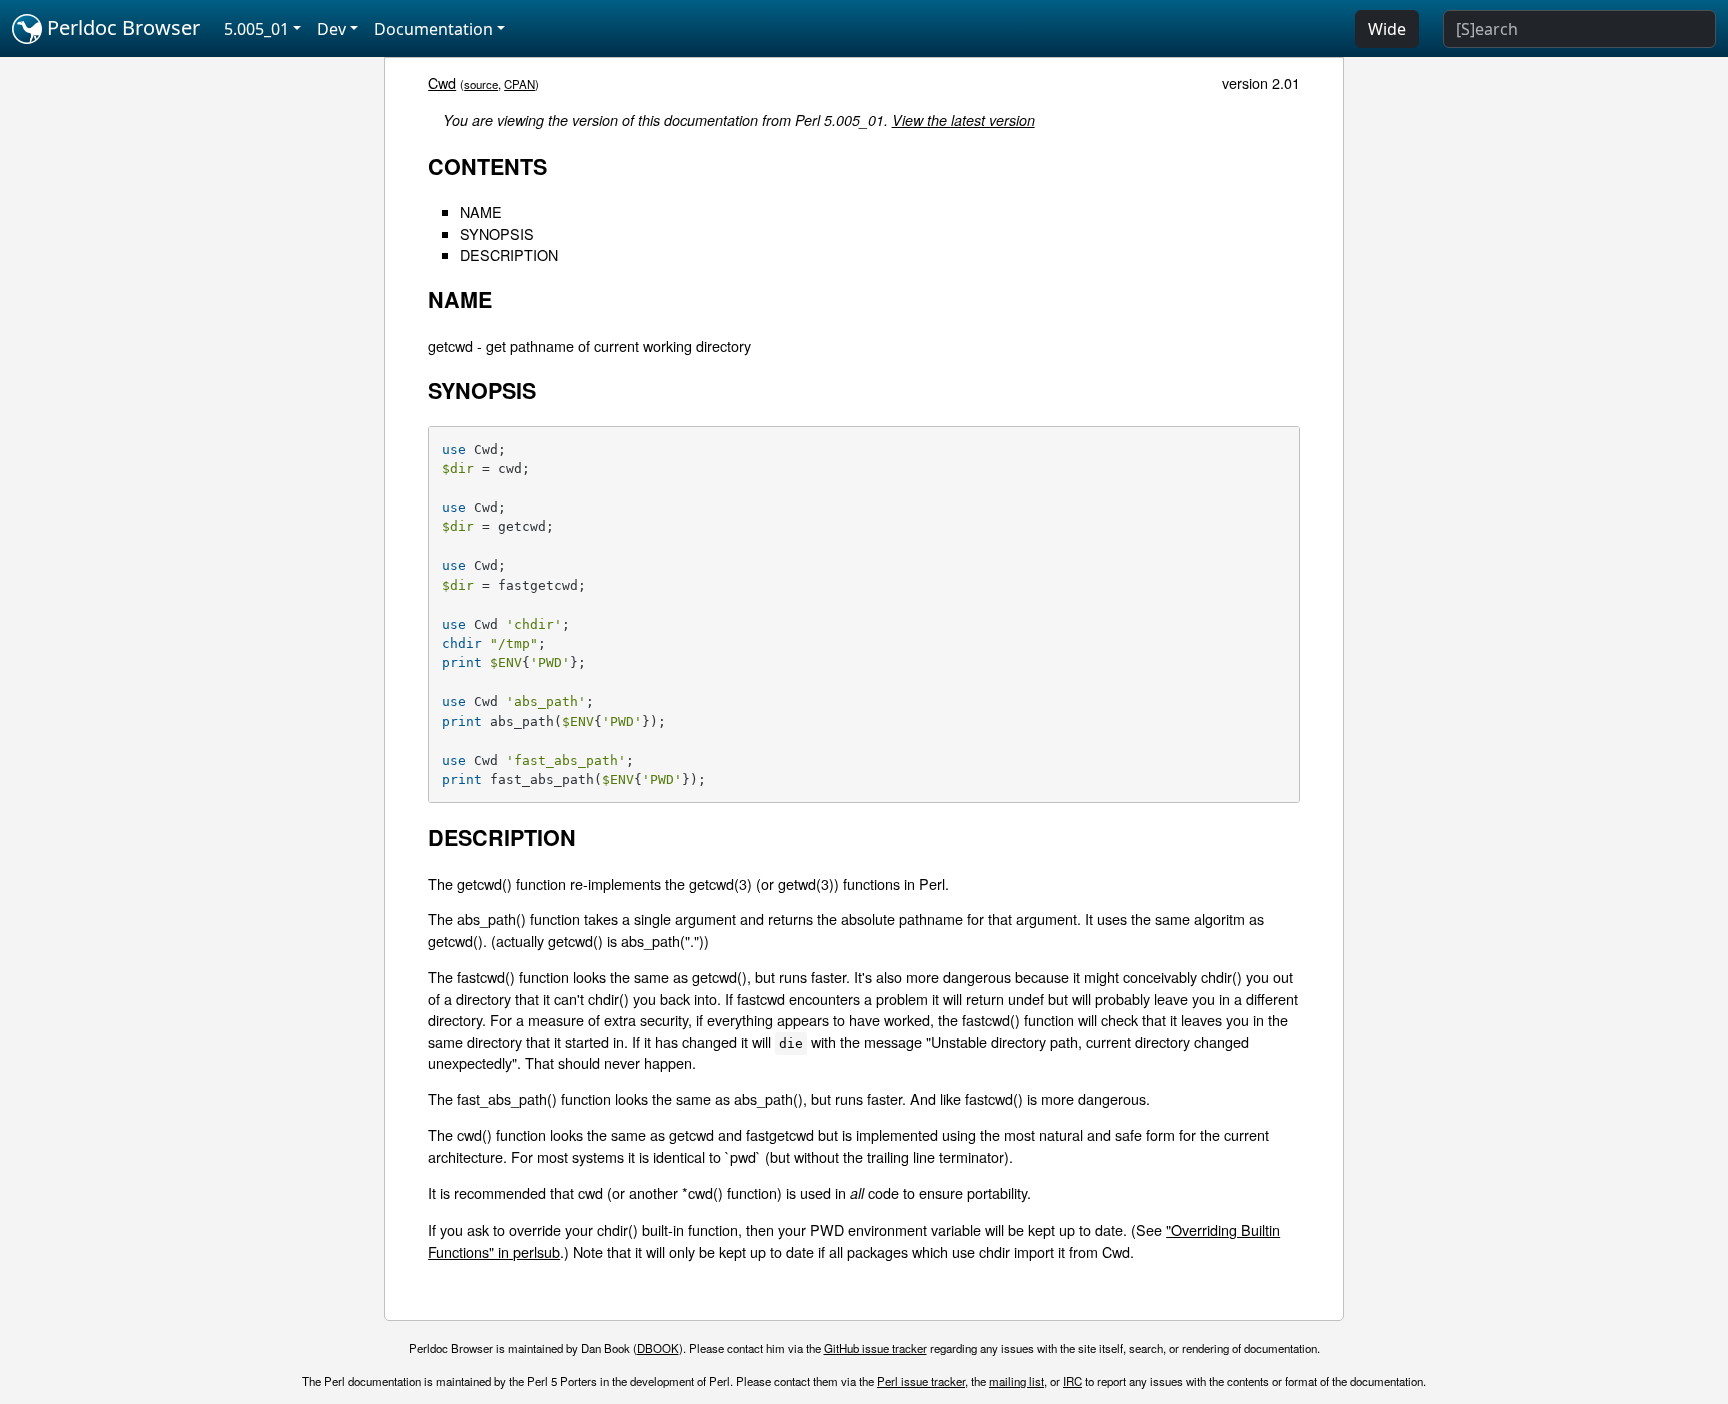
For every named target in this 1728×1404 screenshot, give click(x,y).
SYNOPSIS (497, 233)
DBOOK (658, 1348)
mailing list (1016, 1381)
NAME (481, 211)
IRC (1072, 1381)
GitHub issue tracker (875, 1348)
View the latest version (963, 120)
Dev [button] (331, 29)
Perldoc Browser (121, 27)
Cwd (442, 82)
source (481, 84)
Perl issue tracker (921, 1381)
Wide (1387, 29)
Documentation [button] (433, 29)
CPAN (519, 84)
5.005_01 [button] (256, 29)
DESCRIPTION (509, 254)
